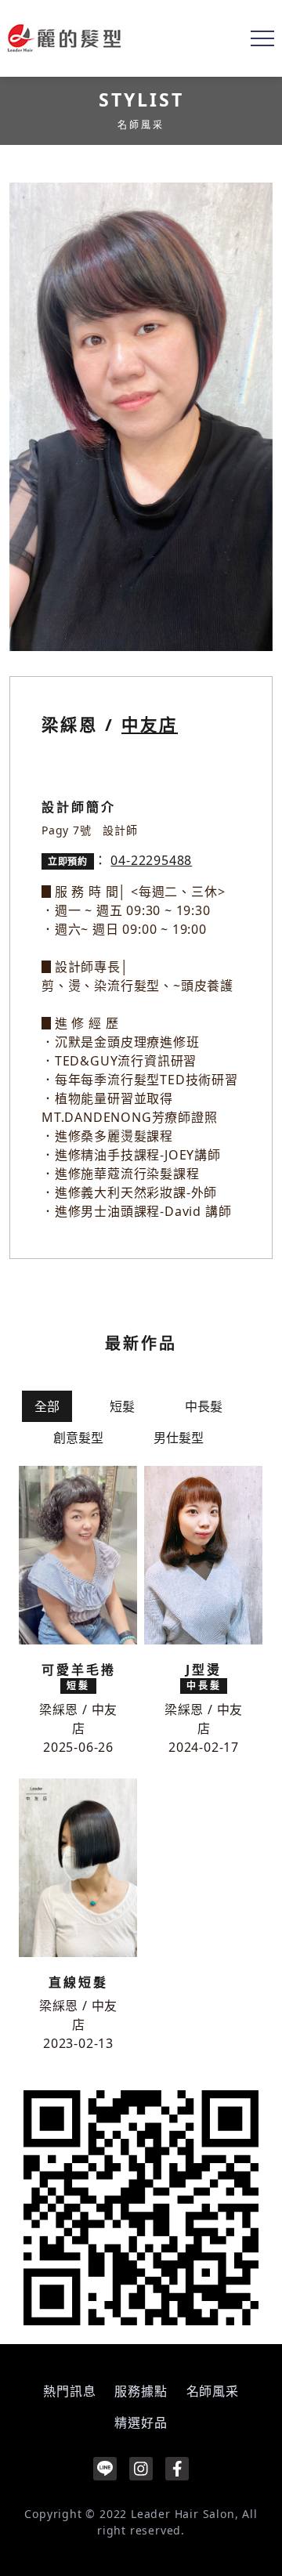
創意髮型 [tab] (78, 1438)
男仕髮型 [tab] (179, 1438)
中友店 (150, 724)
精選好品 (141, 2422)
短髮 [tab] (122, 1406)
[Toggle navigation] (262, 38)
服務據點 (141, 2391)
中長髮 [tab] (204, 1406)
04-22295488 (151, 860)
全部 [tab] (47, 1406)
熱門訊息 (69, 2391)
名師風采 (213, 2391)
